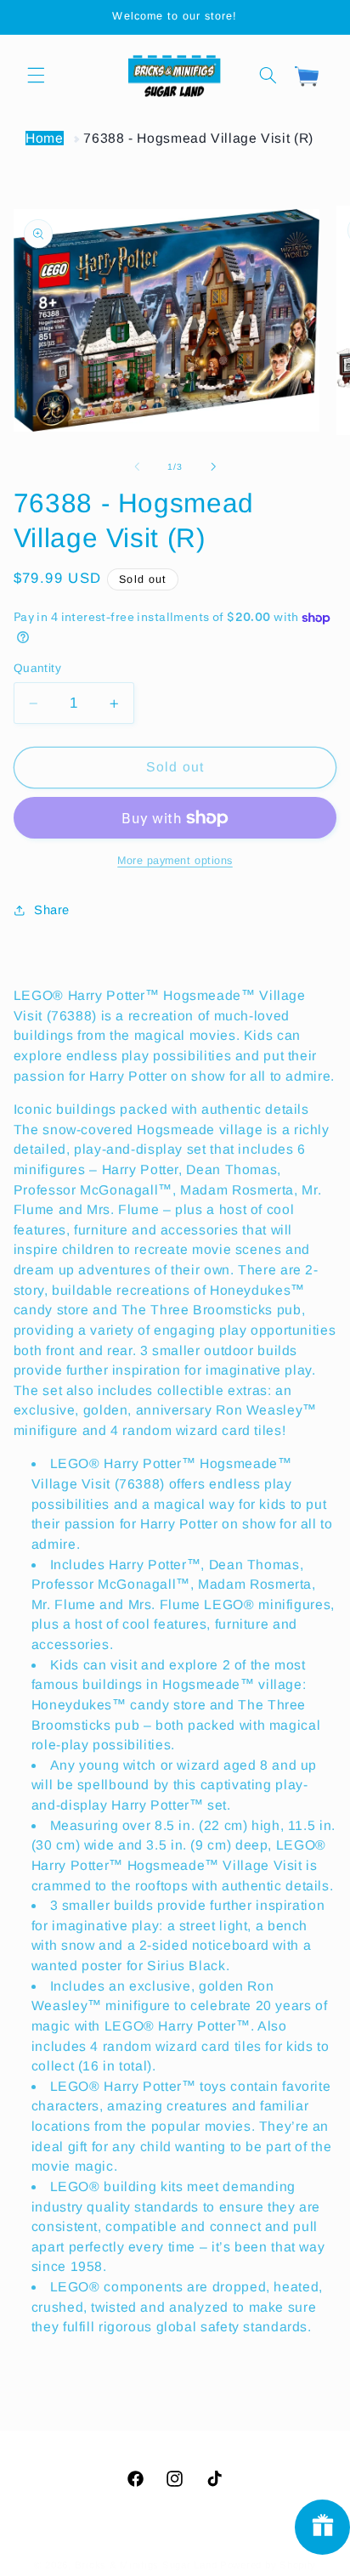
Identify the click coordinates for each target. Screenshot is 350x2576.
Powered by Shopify (268, 2565)
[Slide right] (213, 467)
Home (45, 138)
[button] (36, 75)
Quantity (37, 668)
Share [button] (52, 910)
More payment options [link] (175, 861)
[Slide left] (137, 467)
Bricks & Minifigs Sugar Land (146, 2565)
